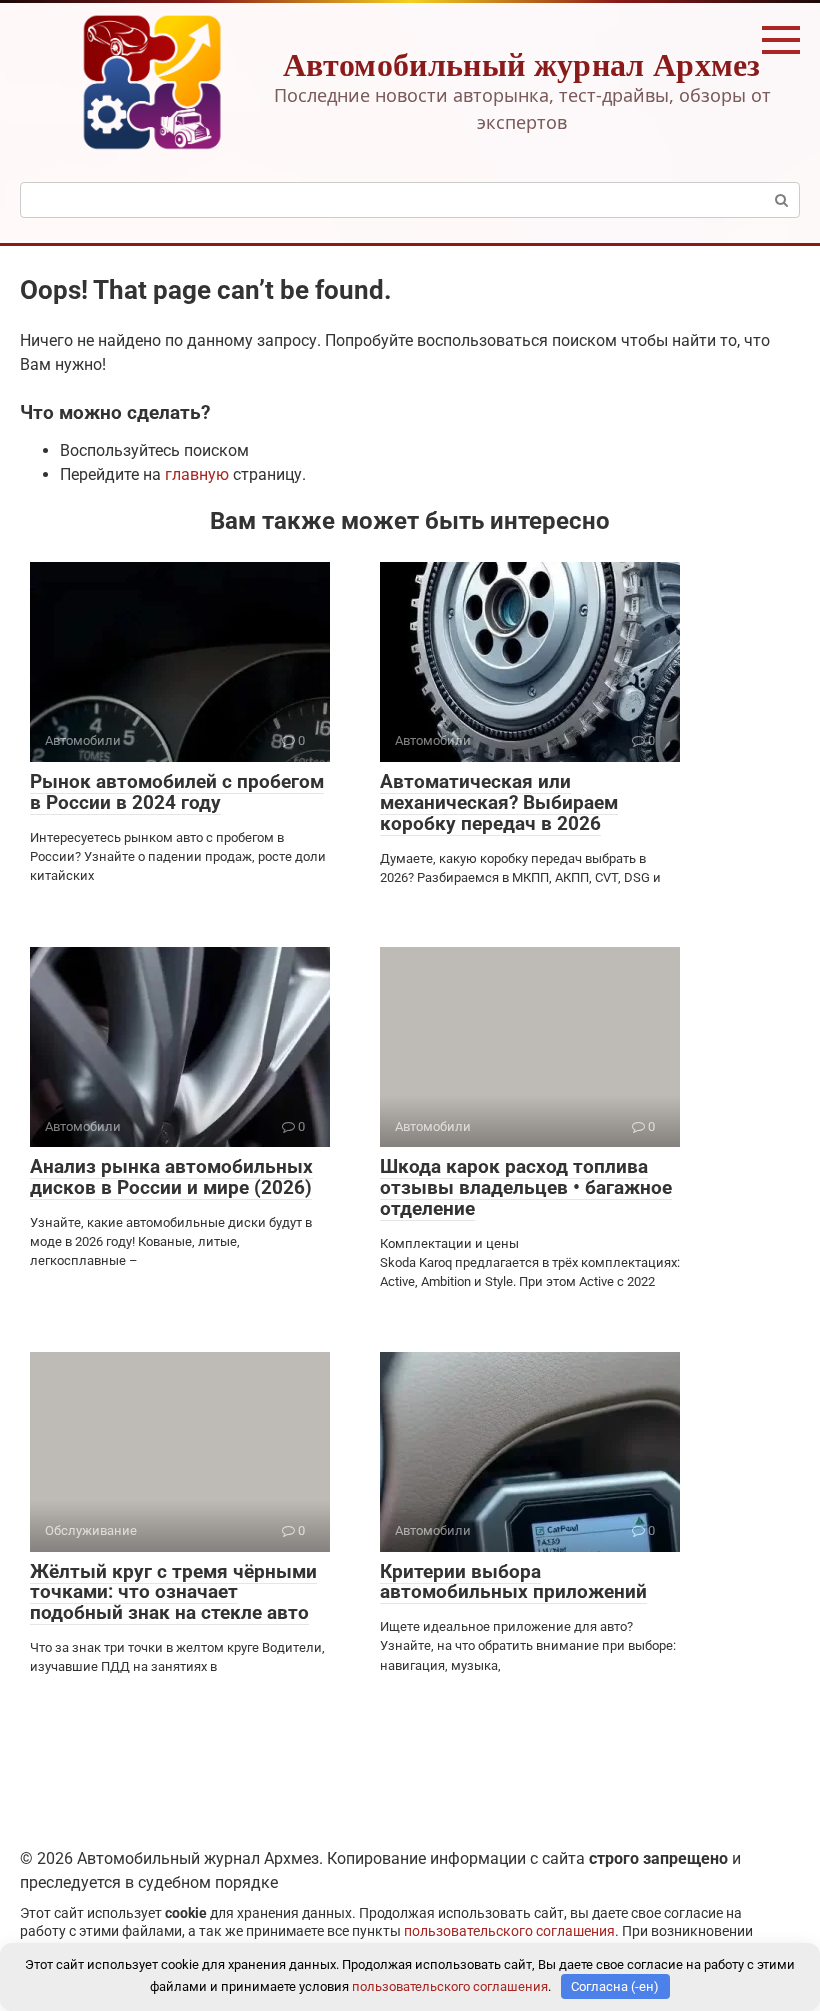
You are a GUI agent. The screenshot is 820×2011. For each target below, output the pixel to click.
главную (197, 474)
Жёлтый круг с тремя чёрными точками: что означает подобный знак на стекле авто (173, 1592)
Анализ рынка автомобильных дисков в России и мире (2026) (171, 1177)
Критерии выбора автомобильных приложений (513, 1582)
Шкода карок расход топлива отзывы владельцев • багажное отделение (526, 1187)
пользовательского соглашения (509, 1931)
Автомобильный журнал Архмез (522, 63)
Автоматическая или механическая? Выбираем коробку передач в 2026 (499, 802)
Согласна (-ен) (615, 1986)
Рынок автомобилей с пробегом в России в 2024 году (177, 792)
